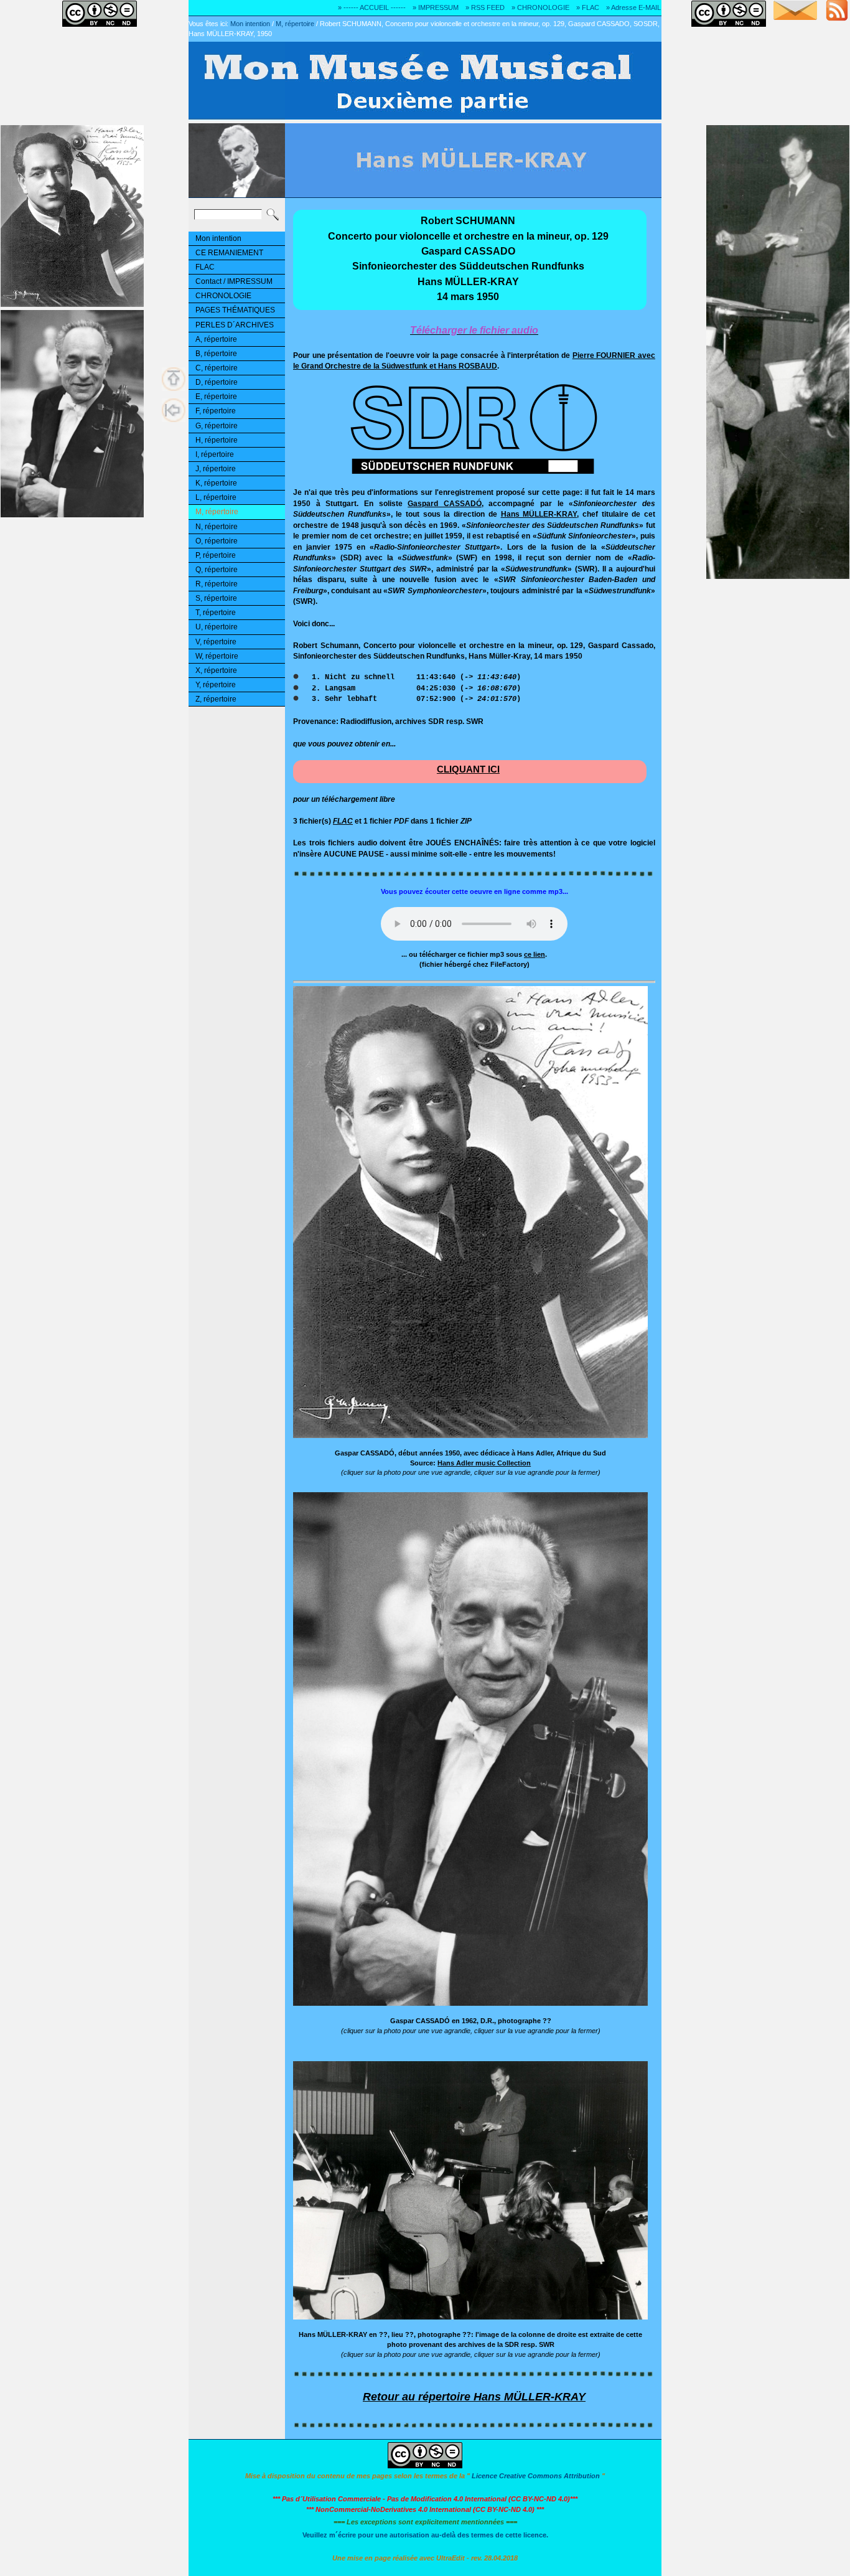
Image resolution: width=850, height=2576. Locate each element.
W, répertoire (217, 656)
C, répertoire (217, 368)
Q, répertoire (217, 570)
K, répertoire (216, 483)
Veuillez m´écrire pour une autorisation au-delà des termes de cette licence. (425, 2535)
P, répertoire (216, 555)
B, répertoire (216, 354)
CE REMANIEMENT (229, 253)
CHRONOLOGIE (223, 296)
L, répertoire (216, 497)
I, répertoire (215, 454)
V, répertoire (216, 642)
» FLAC (588, 7)
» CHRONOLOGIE (540, 7)
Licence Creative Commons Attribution (536, 2476)
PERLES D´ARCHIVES (235, 325)
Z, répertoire (216, 699)
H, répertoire (217, 440)
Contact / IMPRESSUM (234, 281)
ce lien (535, 954)
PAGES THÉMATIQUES (235, 310)
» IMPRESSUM (436, 7)
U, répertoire (217, 627)
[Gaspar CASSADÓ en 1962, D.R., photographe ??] (470, 2004)
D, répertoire (217, 382)
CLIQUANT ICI (468, 769)
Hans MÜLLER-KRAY (539, 514)
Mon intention (250, 24)
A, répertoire (216, 339)
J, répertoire (216, 469)
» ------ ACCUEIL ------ (372, 7)
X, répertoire (216, 670)
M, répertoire (295, 24)
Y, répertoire (216, 685)
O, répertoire (217, 541)
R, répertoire (217, 584)
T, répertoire (216, 613)
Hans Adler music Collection (484, 1463)
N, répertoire (217, 527)
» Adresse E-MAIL (633, 7)
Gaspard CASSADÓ (445, 503)
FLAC (205, 267)
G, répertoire (217, 426)
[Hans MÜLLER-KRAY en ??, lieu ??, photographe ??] (470, 2317)
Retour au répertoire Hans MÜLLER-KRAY (474, 2397)
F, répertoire (216, 411)
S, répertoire (216, 598)
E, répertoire (216, 397)
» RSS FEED (485, 7)
